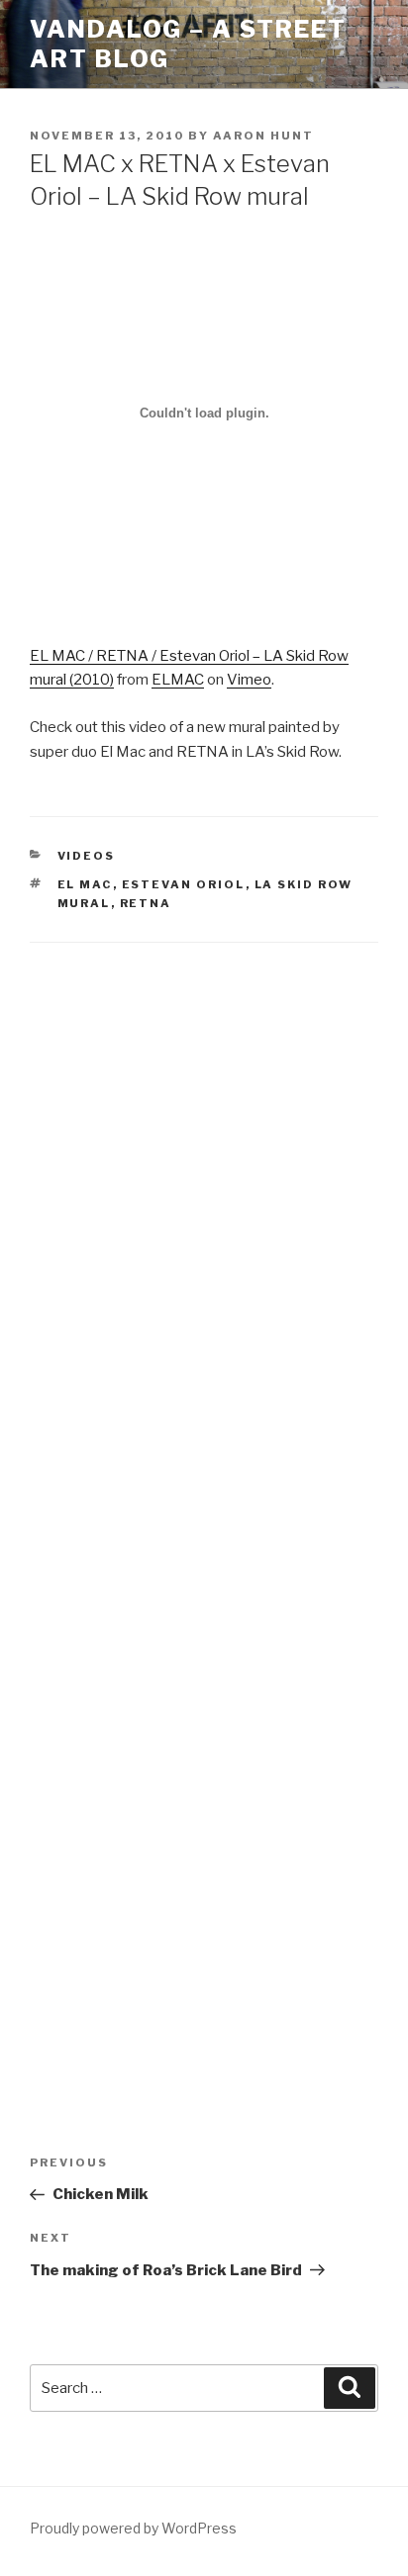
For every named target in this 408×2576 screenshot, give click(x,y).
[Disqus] (204, 1220)
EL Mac (85, 884)
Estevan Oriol (184, 884)
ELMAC (178, 680)
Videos (87, 856)
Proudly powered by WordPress (133, 2528)
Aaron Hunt (263, 136)
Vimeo (249, 680)
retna (146, 903)
